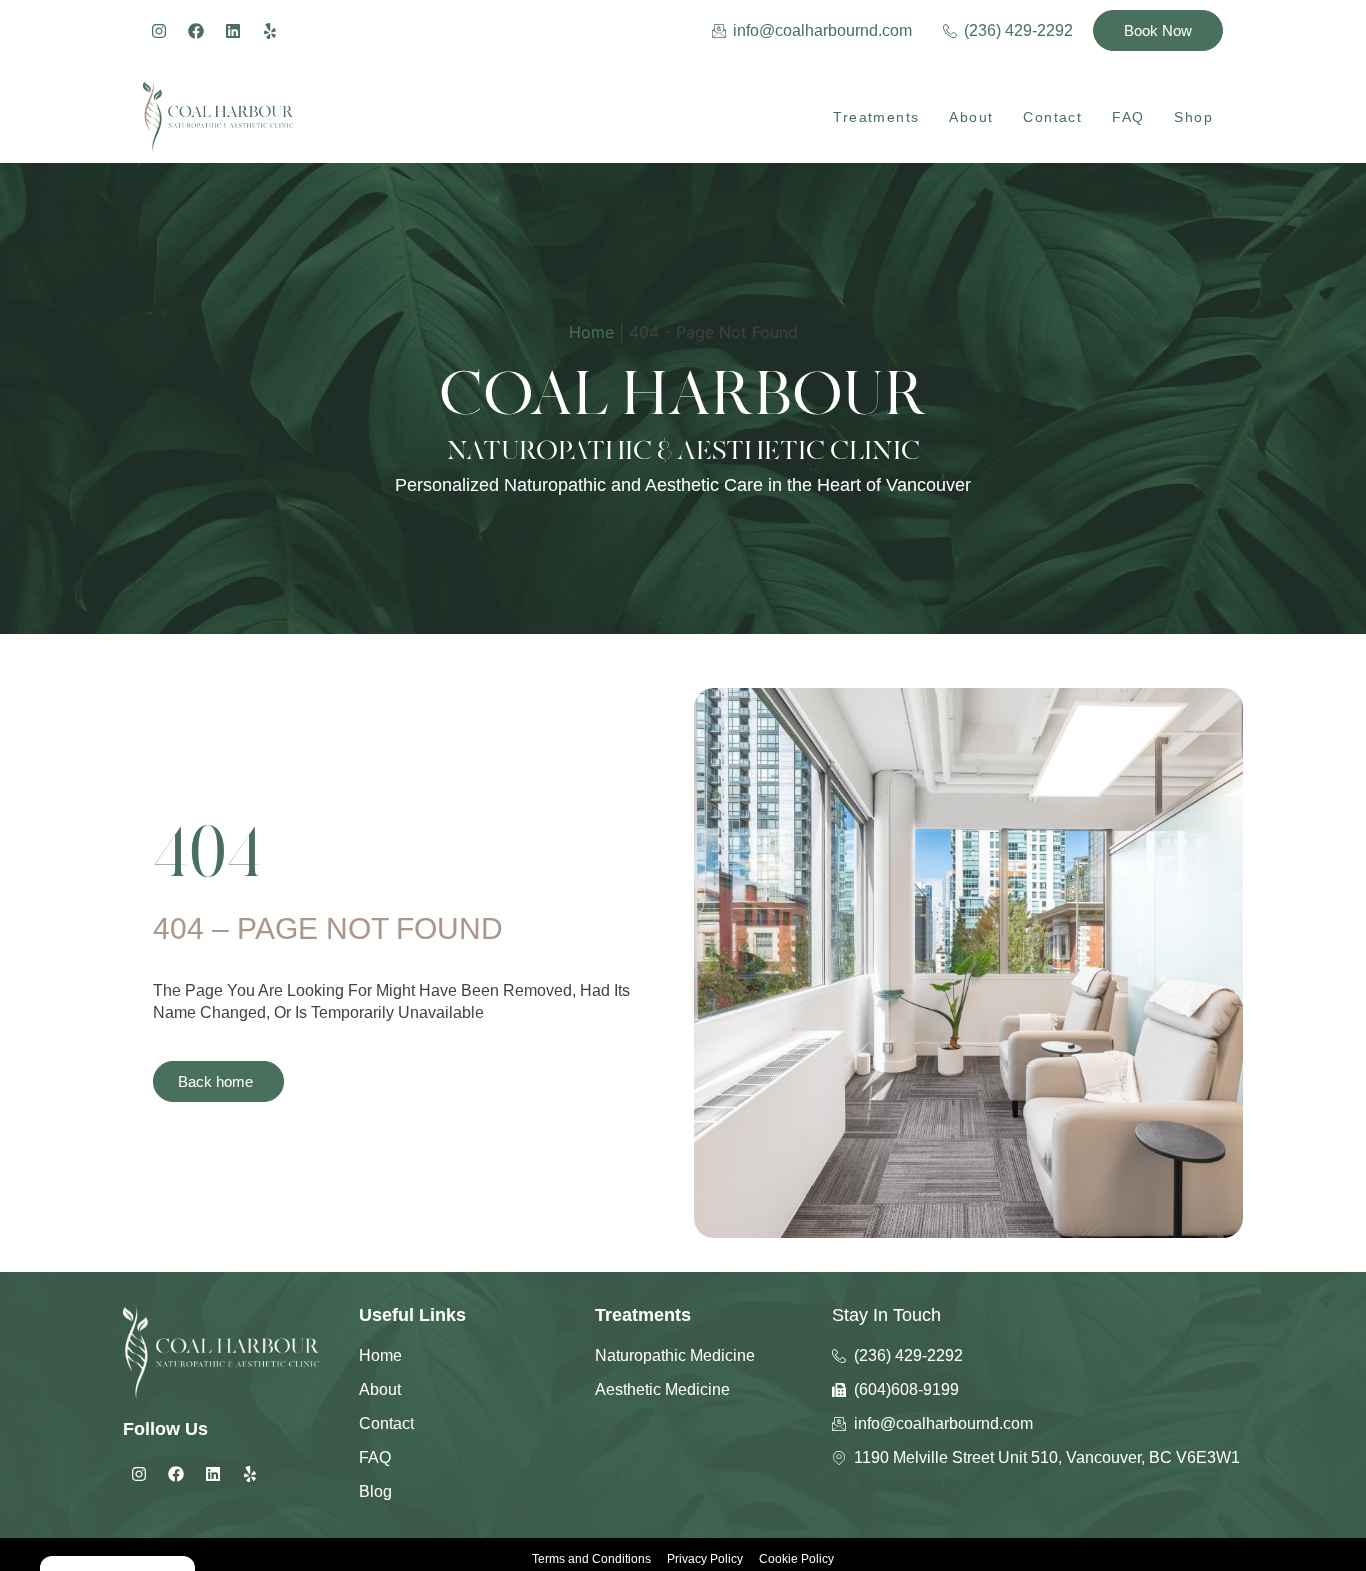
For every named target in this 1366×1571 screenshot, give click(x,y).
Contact (1052, 117)
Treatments (876, 117)
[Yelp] (270, 31)
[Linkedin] (233, 31)
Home (591, 332)
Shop (1193, 117)
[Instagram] (159, 31)
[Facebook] (196, 31)
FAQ (1128, 117)
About (971, 117)
